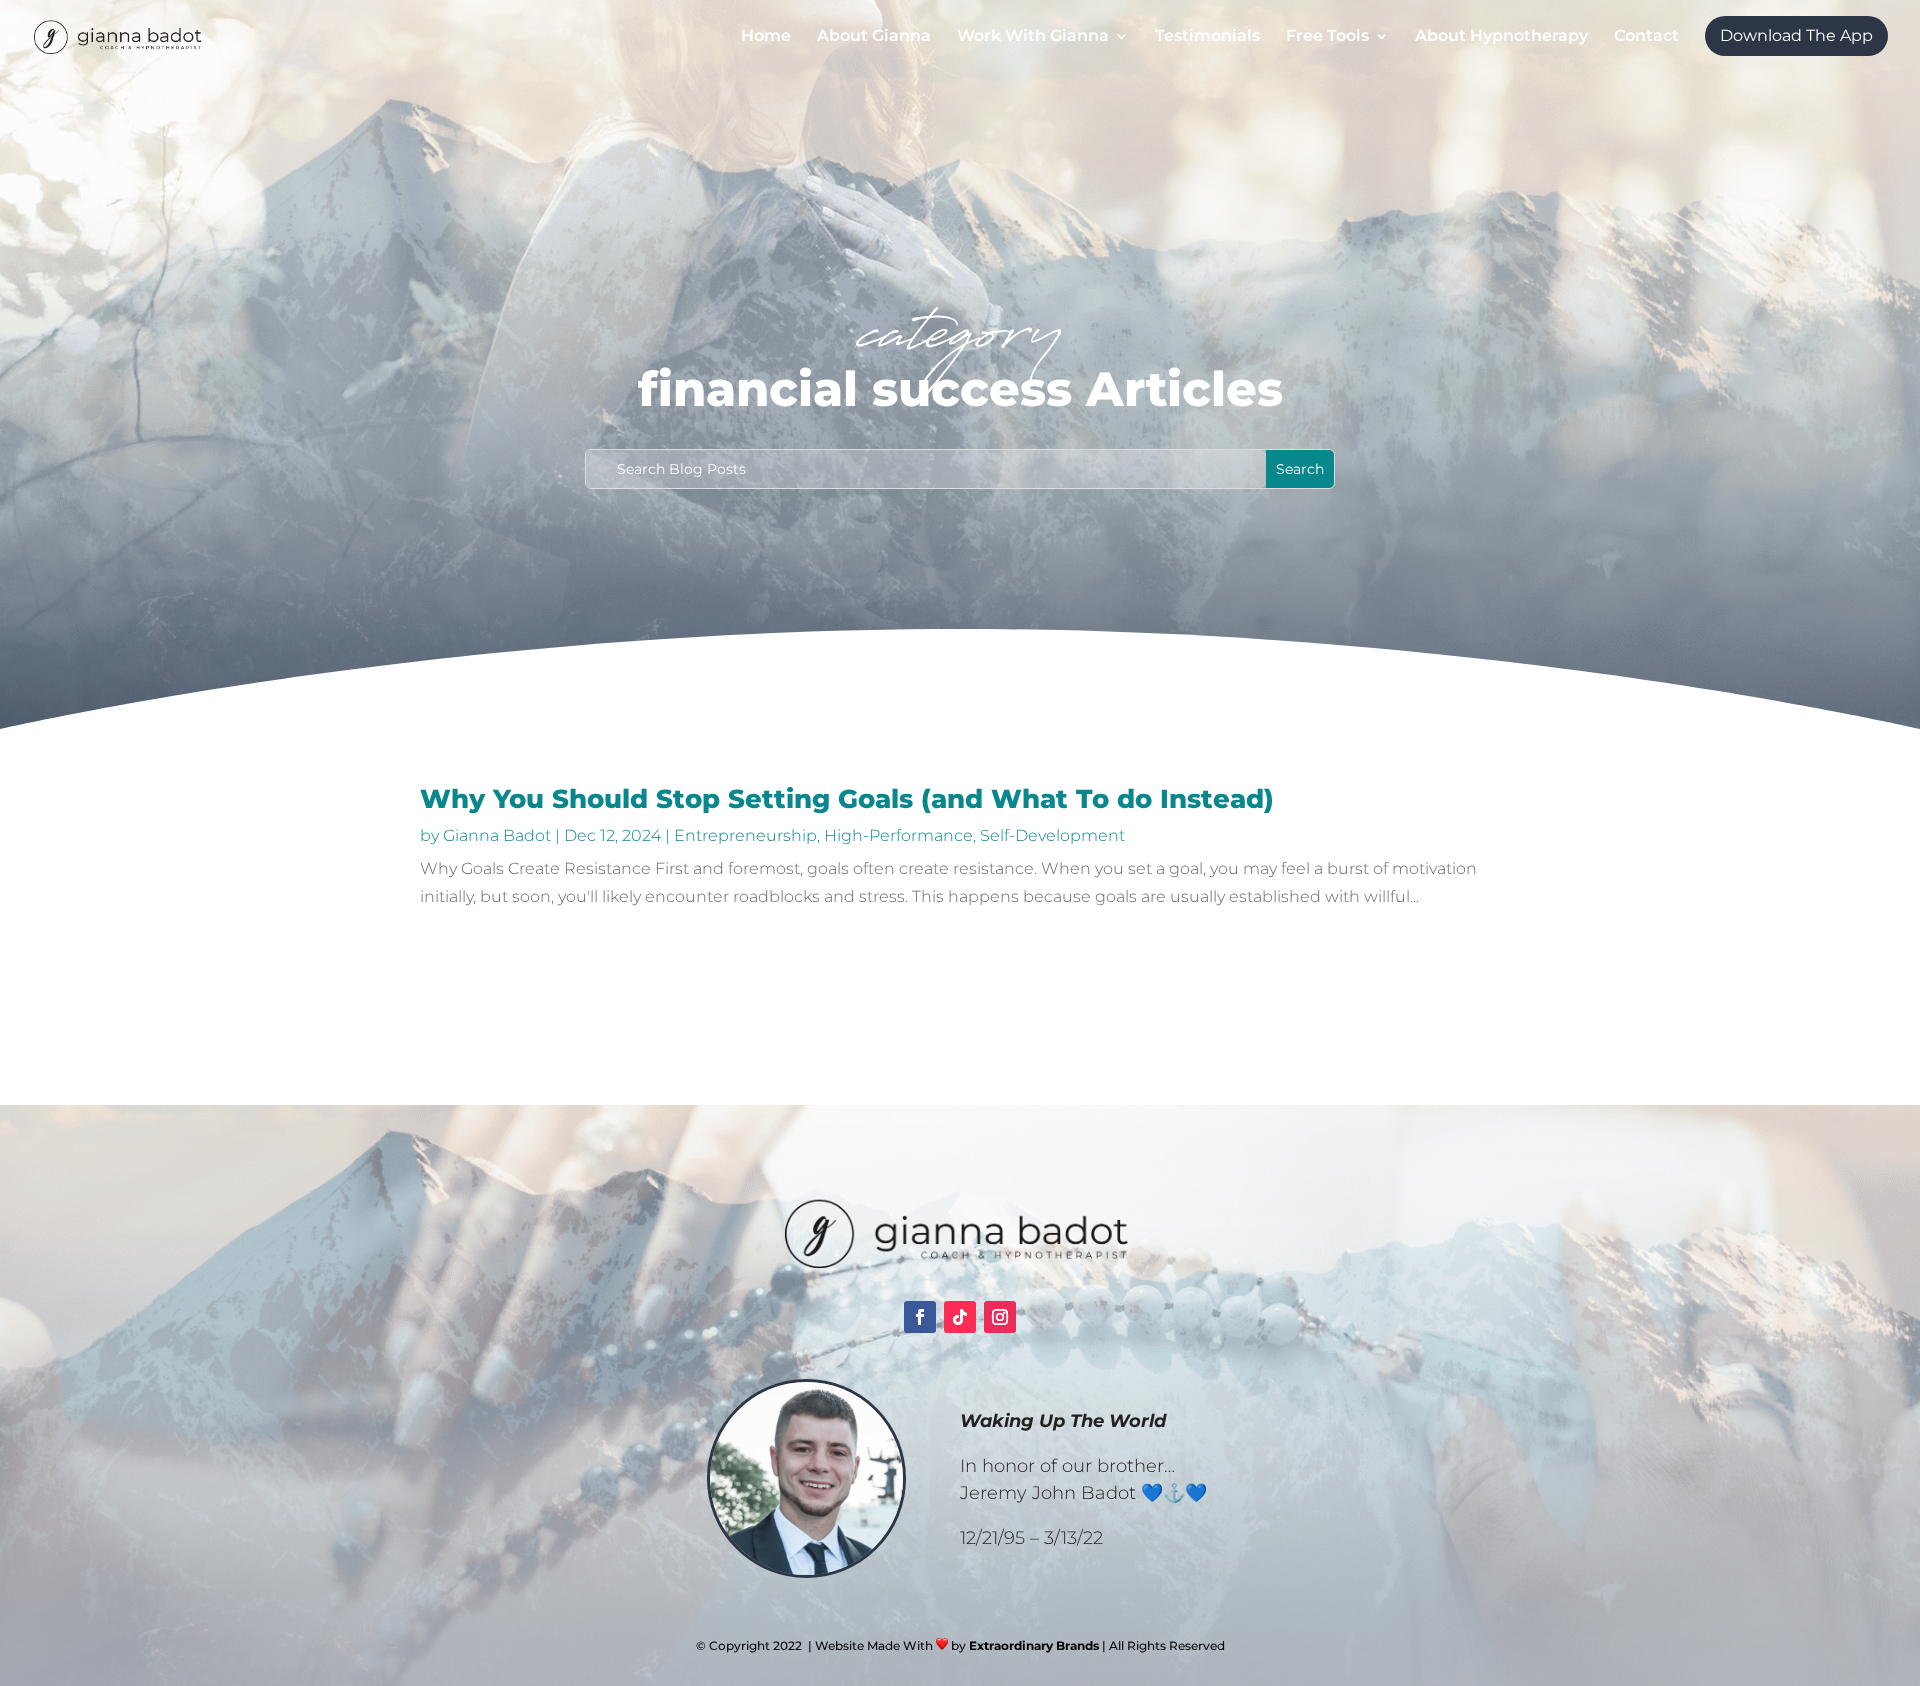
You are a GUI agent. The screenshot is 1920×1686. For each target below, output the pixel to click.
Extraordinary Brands (1034, 1645)
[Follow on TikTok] (960, 1317)
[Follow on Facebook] (920, 1317)
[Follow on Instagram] (1000, 1317)
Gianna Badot (497, 835)
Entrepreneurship (745, 835)
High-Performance (898, 835)
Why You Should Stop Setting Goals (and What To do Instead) (847, 799)
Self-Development (1052, 835)
